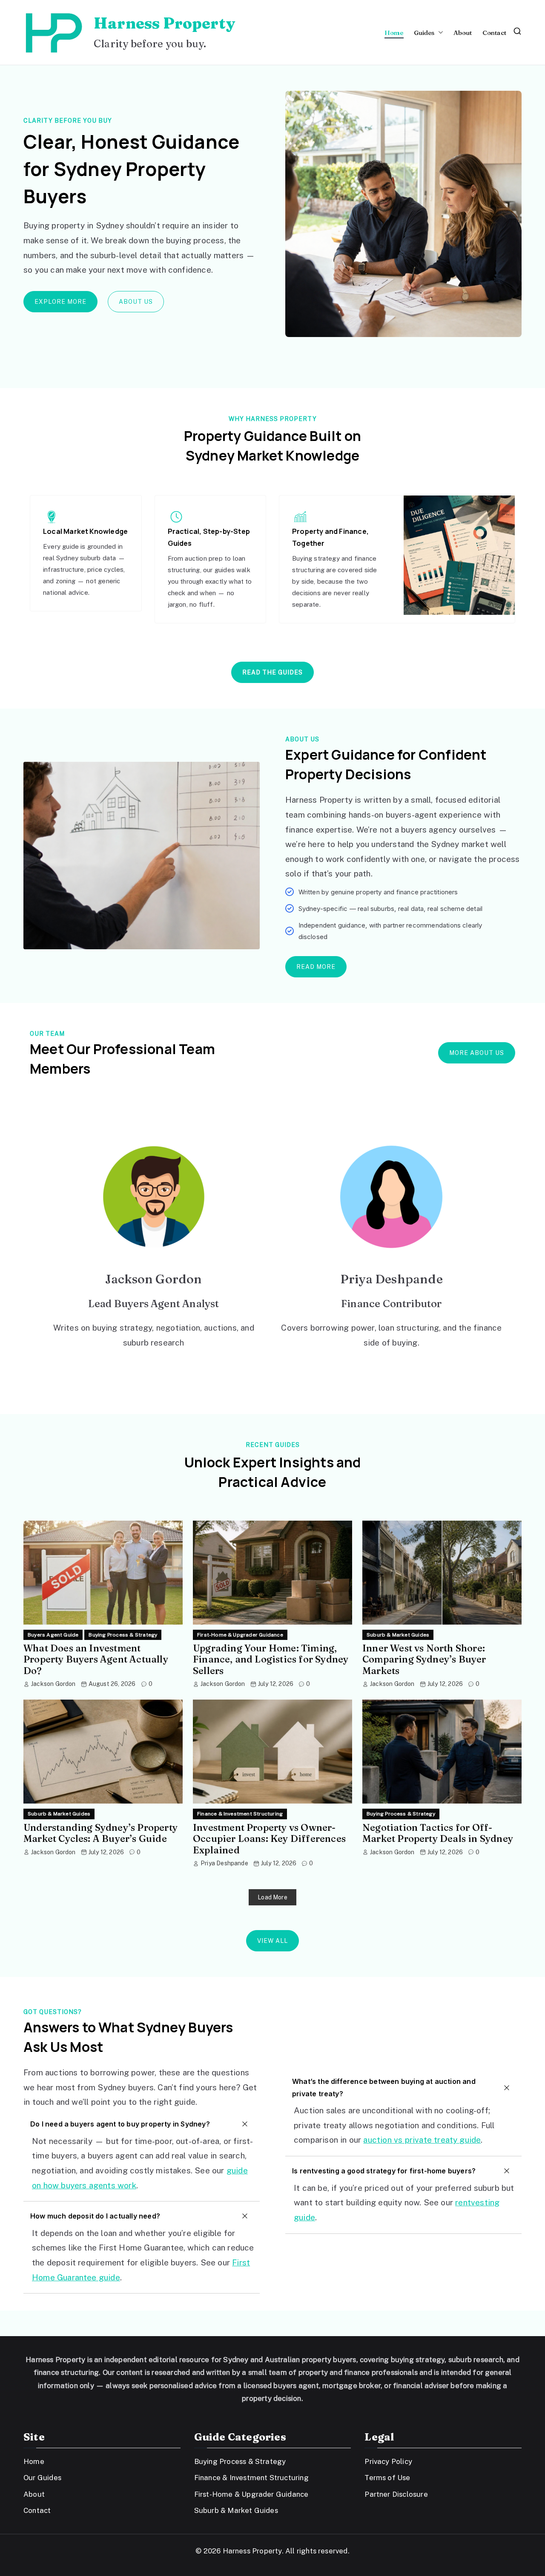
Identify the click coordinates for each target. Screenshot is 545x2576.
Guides (424, 33)
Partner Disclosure (396, 2494)
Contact (494, 33)
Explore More (60, 302)
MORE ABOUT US (477, 1053)
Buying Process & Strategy (123, 1635)
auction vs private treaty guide (422, 2140)
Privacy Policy (388, 2461)
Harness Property (164, 23)
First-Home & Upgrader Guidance (240, 1635)
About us (136, 302)
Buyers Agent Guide (53, 1635)
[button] (439, 33)
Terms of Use (387, 2478)
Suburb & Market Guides (398, 1635)
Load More (272, 1897)
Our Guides (42, 2478)
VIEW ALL (272, 1941)
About (463, 33)
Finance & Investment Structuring (240, 1814)
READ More (316, 967)
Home (394, 33)
